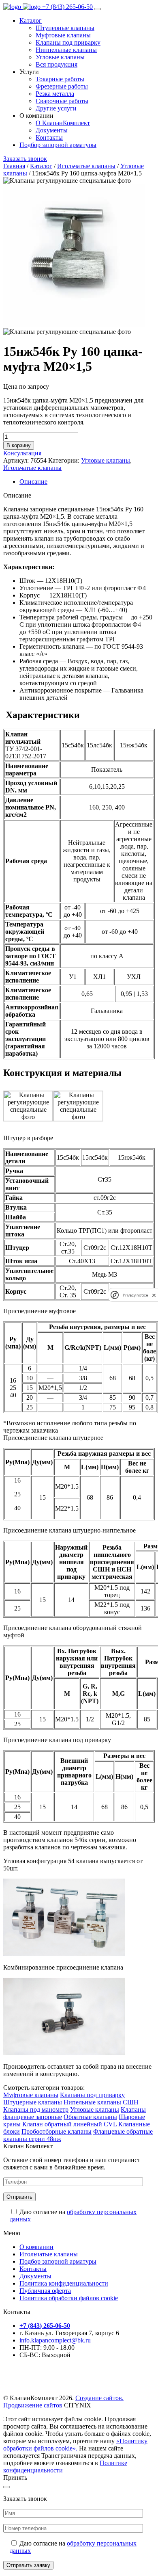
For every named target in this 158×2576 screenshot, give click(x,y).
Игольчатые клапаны (86, 166)
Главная (14, 166)
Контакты (33, 2269)
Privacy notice (135, 1295)
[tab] (87, 482)
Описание (33, 482)
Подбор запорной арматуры (58, 145)
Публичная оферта (45, 2291)
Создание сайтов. (99, 2398)
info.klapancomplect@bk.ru (55, 2340)
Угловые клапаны (106, 460)
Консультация (22, 453)
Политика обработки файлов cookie (69, 2298)
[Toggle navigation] (98, 9)
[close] (154, 1295)
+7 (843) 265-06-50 (67, 7)
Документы (35, 2276)
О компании (36, 2247)
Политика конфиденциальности (64, 2283)
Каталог (31, 21)
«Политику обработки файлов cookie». (75, 2445)
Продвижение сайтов (34, 2405)
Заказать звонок (25, 159)
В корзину (19, 445)
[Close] (6, 2487)
